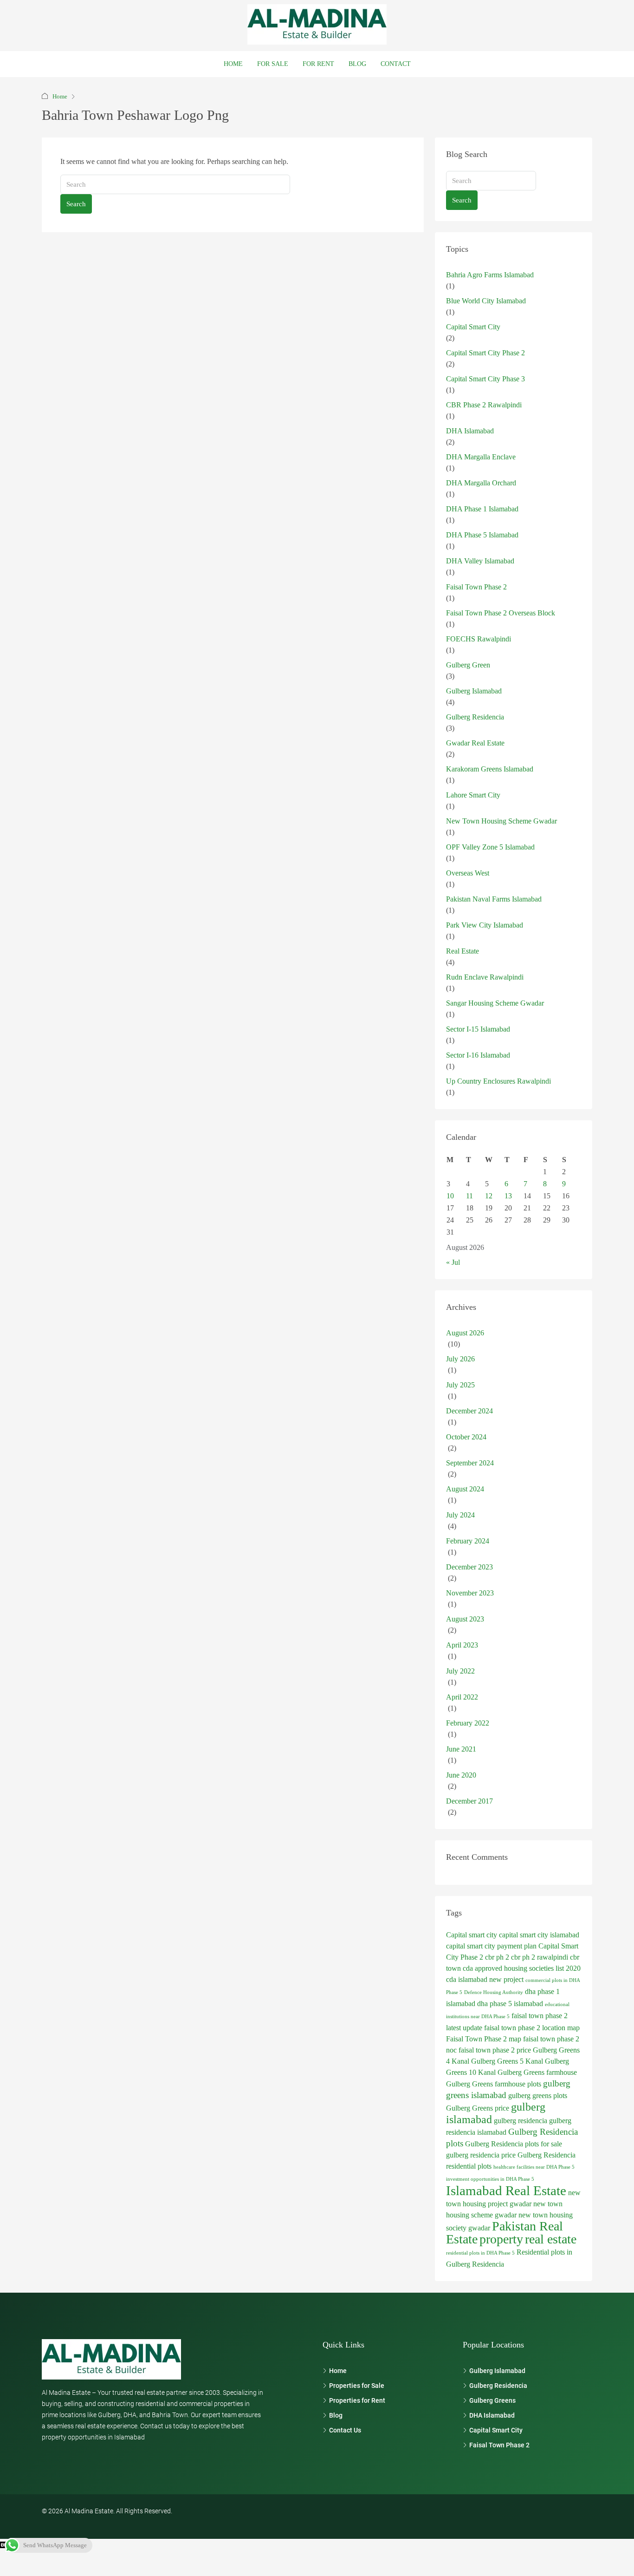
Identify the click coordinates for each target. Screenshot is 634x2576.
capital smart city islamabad (539, 1935)
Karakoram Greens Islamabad (490, 769)
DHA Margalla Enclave (481, 457)
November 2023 (470, 1593)
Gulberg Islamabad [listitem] (497, 2371)
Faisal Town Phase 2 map (484, 2039)
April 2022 (462, 1697)
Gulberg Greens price (478, 2108)
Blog (357, 64)
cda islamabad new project (485, 1979)
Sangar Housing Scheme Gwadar (495, 1003)
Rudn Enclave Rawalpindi (485, 977)
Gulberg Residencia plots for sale (514, 2144)
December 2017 (469, 1801)
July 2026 (460, 1359)
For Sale (273, 64)
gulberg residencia (521, 2121)
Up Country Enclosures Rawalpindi (498, 1081)
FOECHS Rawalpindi (479, 639)
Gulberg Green (468, 665)
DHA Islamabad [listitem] (492, 2415)
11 (469, 1196)
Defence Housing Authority (494, 1992)
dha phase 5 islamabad (510, 2004)
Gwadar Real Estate (475, 743)
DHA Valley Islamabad (480, 561)
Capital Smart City (473, 327)
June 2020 (461, 1775)
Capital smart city (472, 1935)
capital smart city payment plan (491, 1946)
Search (76, 204)
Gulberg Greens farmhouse (537, 2072)
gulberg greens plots (538, 2095)
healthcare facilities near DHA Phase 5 (534, 2167)
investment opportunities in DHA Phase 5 (490, 2179)
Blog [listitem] (336, 2415)
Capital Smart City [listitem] (496, 2430)
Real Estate (463, 951)
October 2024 (466, 1437)
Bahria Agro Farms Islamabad (490, 275)
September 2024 (470, 1463)
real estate (551, 2239)
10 (450, 1196)
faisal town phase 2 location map (532, 2028)
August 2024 (465, 1489)
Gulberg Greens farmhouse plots (494, 2084)
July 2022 (460, 1671)
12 (489, 1196)
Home (233, 64)
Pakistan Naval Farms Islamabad (494, 899)
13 (508, 1196)
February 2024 (468, 1541)
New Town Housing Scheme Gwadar (501, 821)
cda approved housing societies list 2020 (522, 1968)
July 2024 (460, 1515)
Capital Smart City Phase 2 (485, 353)
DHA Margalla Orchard (481, 483)
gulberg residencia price (481, 2155)
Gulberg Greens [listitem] (492, 2400)
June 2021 (461, 1749)
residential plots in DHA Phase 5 (480, 2253)
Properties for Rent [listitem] (357, 2400)
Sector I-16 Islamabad (478, 1055)
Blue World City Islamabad (486, 301)
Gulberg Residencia (475, 717)
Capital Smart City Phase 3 (485, 379)
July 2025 (460, 1385)
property (501, 2239)
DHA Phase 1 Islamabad (482, 509)
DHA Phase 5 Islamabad (482, 535)
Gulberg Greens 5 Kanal (507, 2061)
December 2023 (469, 1567)
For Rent (318, 64)
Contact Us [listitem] (345, 2430)
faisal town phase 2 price (495, 2050)
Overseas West (468, 873)
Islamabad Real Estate (506, 2190)
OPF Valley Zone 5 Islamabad (490, 847)
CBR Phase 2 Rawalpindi (484, 405)
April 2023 (462, 1645)
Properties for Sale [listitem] (357, 2386)
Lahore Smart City (473, 795)
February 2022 (468, 1723)
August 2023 (465, 1619)
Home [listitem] (338, 2371)
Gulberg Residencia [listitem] (498, 2386)
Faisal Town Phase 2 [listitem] (499, 2445)
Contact (396, 64)
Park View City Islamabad (485, 925)
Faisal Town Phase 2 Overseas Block (501, 613)
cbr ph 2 (497, 1957)
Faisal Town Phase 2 (476, 587)
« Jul (453, 1262)
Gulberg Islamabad (474, 691)
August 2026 (465, 1333)
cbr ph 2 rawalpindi (540, 1957)
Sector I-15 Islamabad (478, 1029)
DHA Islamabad (470, 431)
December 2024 (469, 1411)
